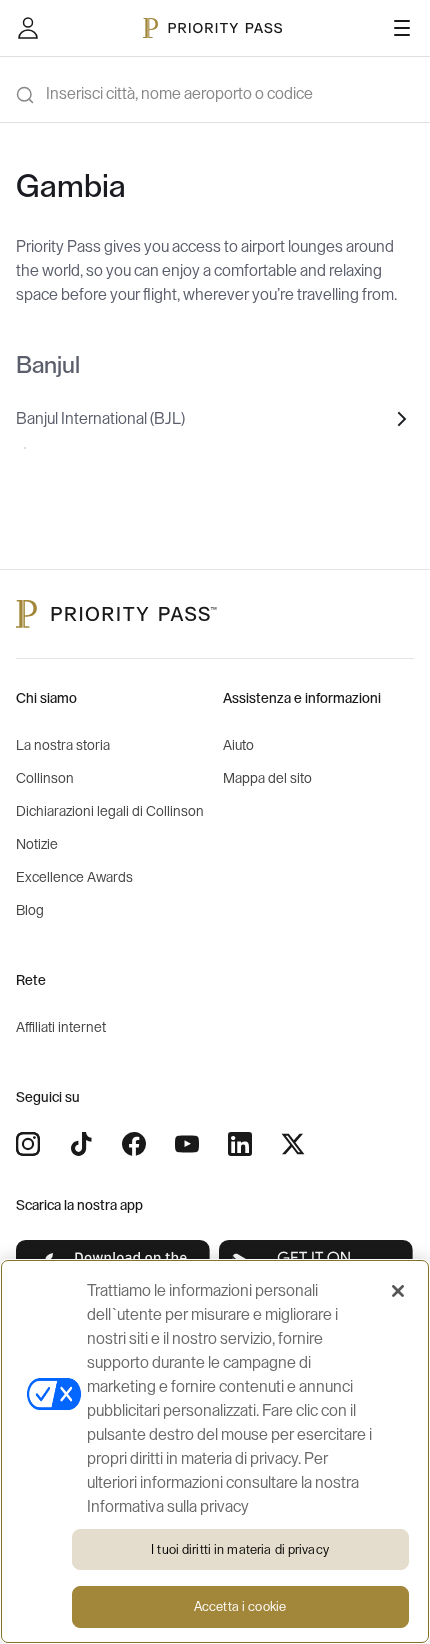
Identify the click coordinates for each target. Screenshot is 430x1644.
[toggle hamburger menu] (402, 28)
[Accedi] (28, 28)
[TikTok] (81, 1144)
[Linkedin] (240, 1144)
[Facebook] (134, 1144)
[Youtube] (187, 1144)
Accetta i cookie (240, 1606)
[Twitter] (293, 1144)
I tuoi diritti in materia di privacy (240, 1549)
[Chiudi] (398, 1291)
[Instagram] (28, 1144)
